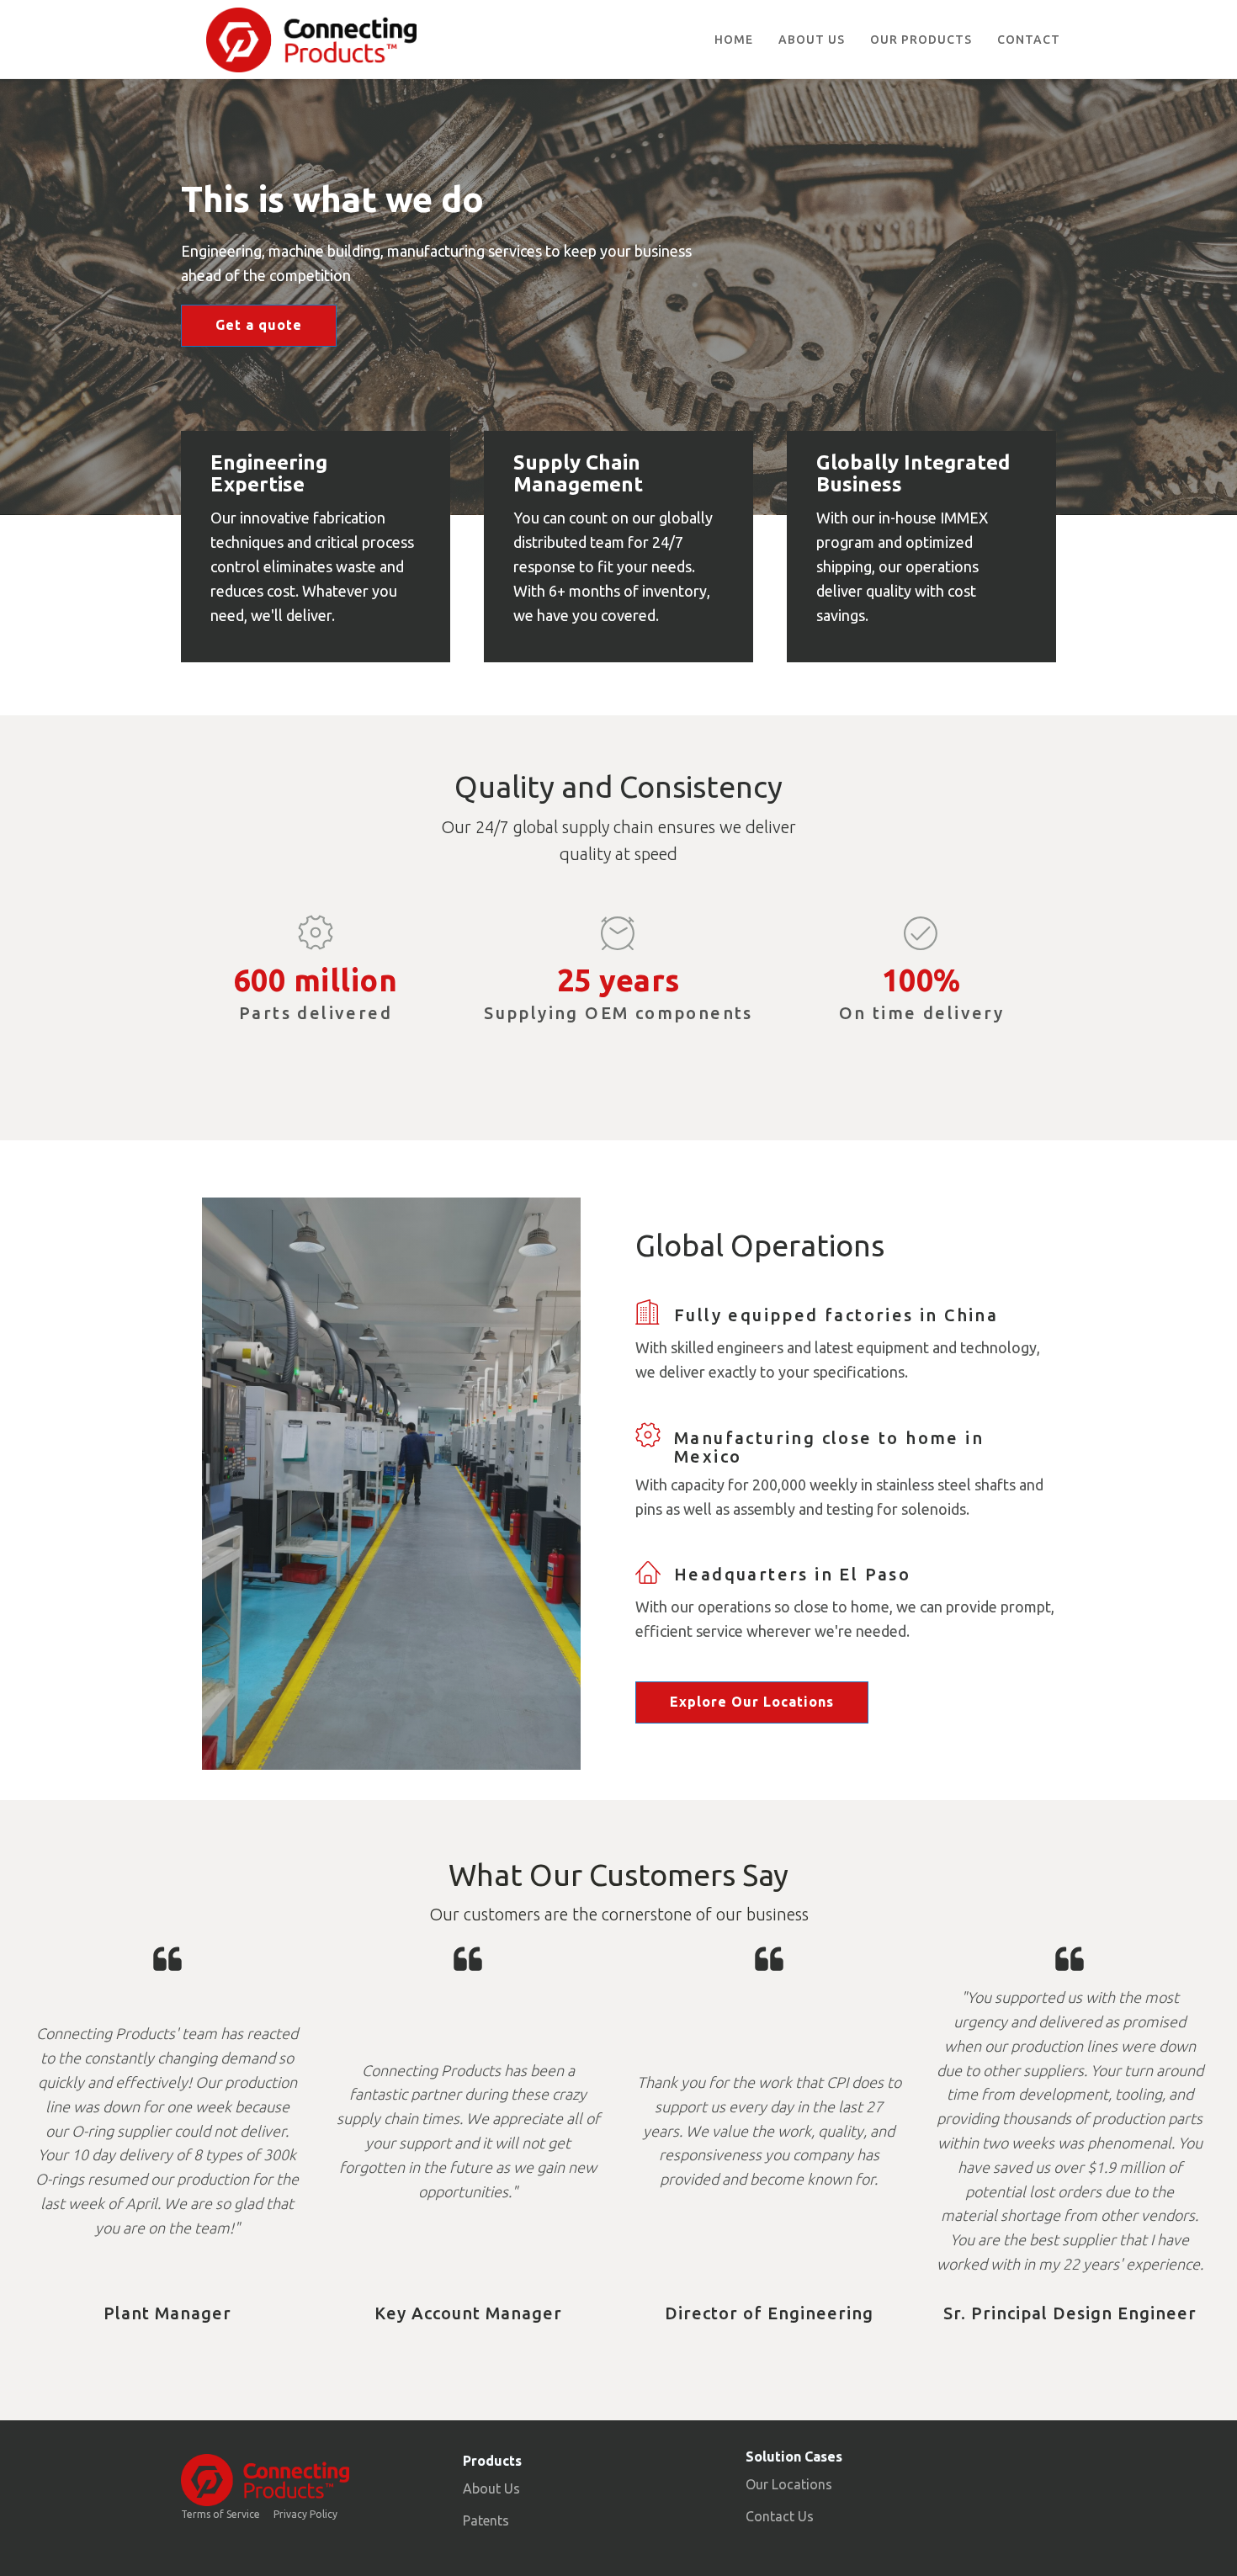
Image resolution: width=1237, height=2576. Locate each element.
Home (734, 40)
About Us (812, 40)
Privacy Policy (305, 2514)
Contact (1029, 40)
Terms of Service (220, 2514)
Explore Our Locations (752, 1702)
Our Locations (789, 2484)
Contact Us (780, 2516)
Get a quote (259, 325)
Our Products (921, 40)
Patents (486, 2520)
